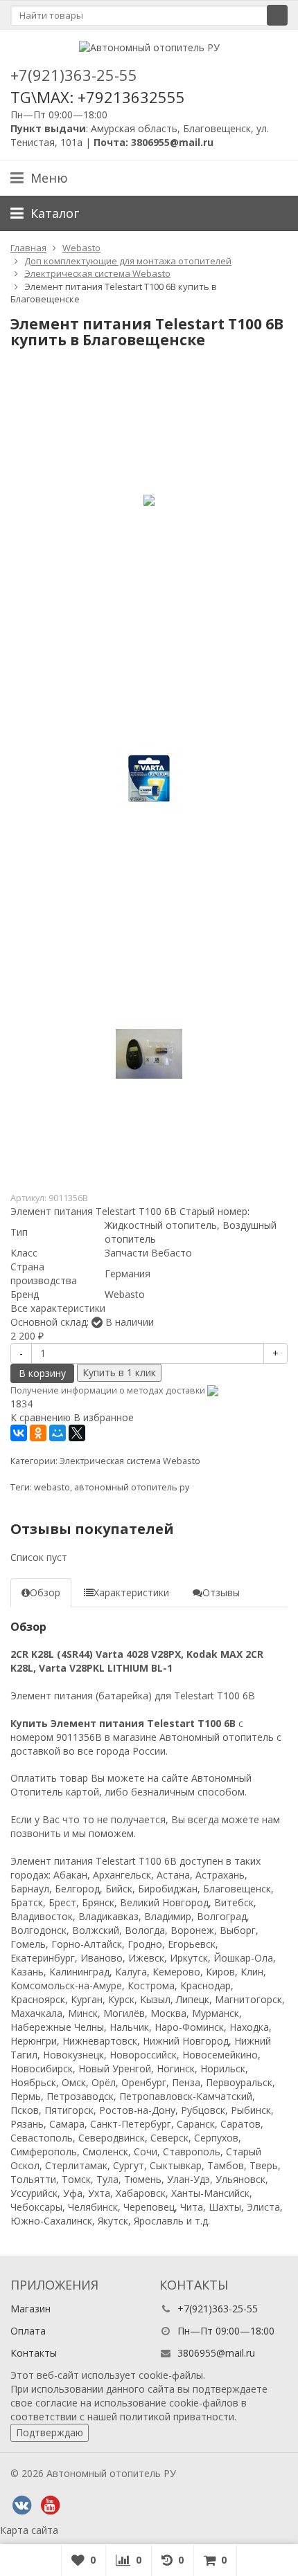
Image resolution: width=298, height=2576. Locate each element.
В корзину (42, 1373)
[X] (77, 1433)
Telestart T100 (207, 1696)
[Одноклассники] (38, 1433)
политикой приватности (177, 2417)
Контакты (34, 2353)
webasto (52, 1487)
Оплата (28, 2331)
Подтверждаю (50, 2432)
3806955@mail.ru (216, 2353)
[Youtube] (50, 2505)
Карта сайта (29, 2530)
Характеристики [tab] (131, 1592)
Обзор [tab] (45, 1592)
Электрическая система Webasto (130, 1461)
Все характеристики (58, 1308)
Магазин (30, 2309)
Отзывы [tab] (221, 1592)
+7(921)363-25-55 (74, 75)
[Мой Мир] (58, 1433)
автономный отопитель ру (132, 1487)
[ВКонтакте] (19, 1433)
